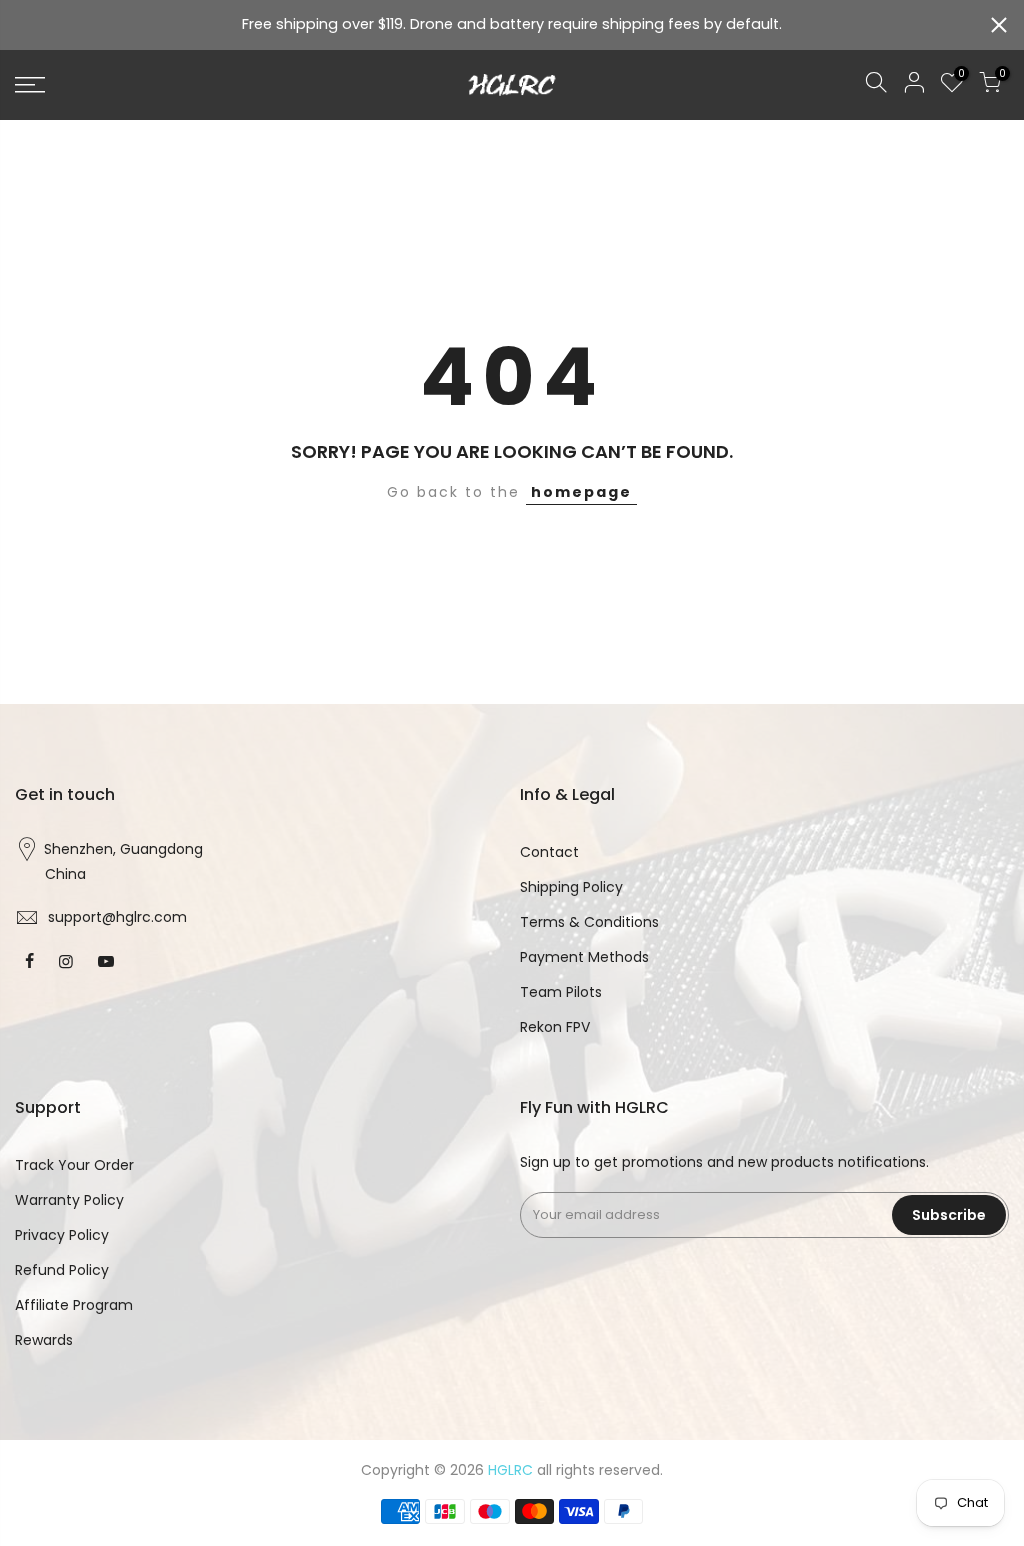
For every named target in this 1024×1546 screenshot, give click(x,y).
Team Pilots (561, 992)
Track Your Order (74, 1165)
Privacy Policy (62, 1235)
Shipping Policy (571, 887)
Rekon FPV (555, 1027)
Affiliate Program (74, 1305)
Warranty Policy (69, 1200)
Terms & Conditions (589, 922)
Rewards (44, 1340)
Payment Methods (584, 957)
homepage (581, 492)
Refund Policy (62, 1270)
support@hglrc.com (117, 917)
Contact (549, 852)
